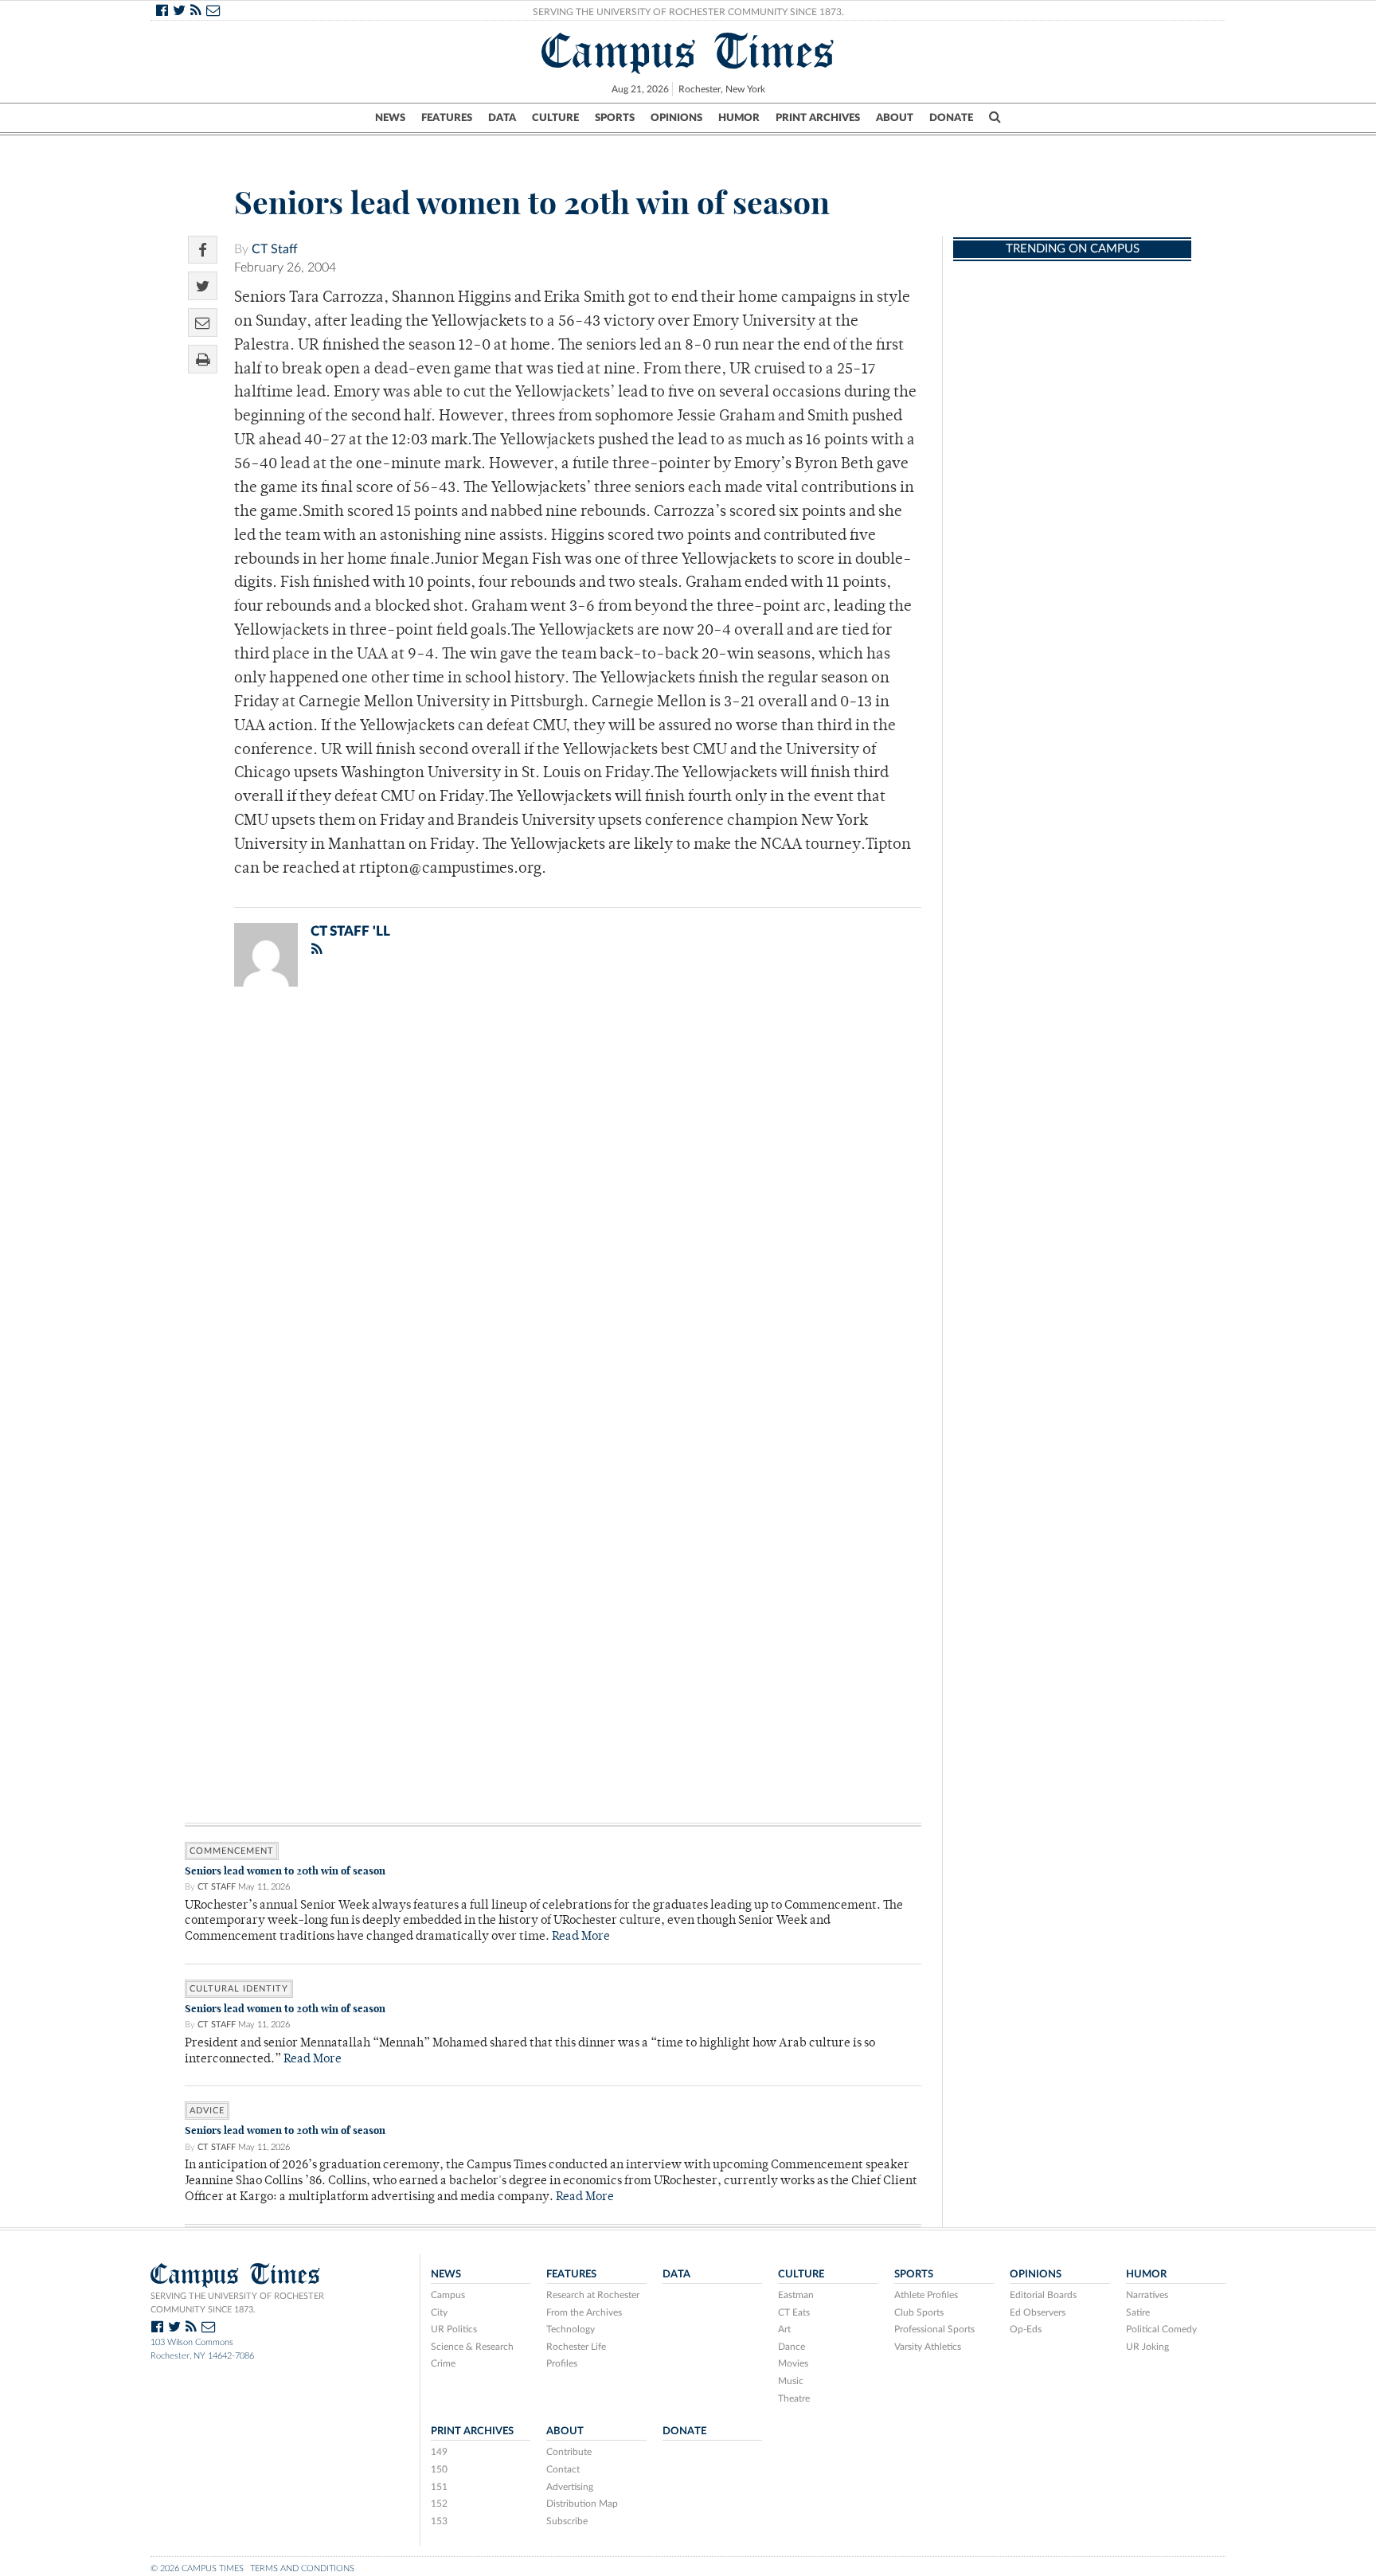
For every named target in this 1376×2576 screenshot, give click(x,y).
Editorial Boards (1043, 2295)
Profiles (562, 2363)
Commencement (232, 1851)
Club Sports (919, 2312)
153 (439, 2521)
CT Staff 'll (350, 931)
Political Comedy (1161, 2329)
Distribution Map (582, 2504)
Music (791, 2381)
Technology (571, 2329)
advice (207, 2111)
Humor (739, 118)
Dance (792, 2347)
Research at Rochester (593, 2295)
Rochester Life (576, 2347)
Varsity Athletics (928, 2347)
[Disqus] (553, 1206)
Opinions (676, 118)
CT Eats (794, 2312)
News (390, 118)
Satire (1138, 2312)
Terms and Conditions (302, 2568)
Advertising (570, 2487)
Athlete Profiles (926, 2295)
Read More (581, 1937)
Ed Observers (1038, 2312)
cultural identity (239, 1989)
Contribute (569, 2452)
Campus (448, 2295)
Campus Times (688, 51)
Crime (443, 2363)
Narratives (1147, 2295)
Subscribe (567, 2521)
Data (502, 118)
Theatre (794, 2398)
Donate (951, 118)
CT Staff (275, 249)
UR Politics (454, 2329)
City (439, 2312)
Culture (555, 118)
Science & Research (472, 2347)
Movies (793, 2363)
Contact (563, 2469)
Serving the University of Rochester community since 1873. (237, 2303)
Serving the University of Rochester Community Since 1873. (688, 12)
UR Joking (1147, 2347)
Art (784, 2329)
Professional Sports (934, 2329)
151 (439, 2487)
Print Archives (818, 118)
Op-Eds (1026, 2329)
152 (439, 2504)
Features (447, 118)
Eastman (796, 2295)
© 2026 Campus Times (197, 2568)
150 (439, 2469)
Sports (615, 118)
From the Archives (584, 2312)
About (895, 118)
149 (439, 2452)
